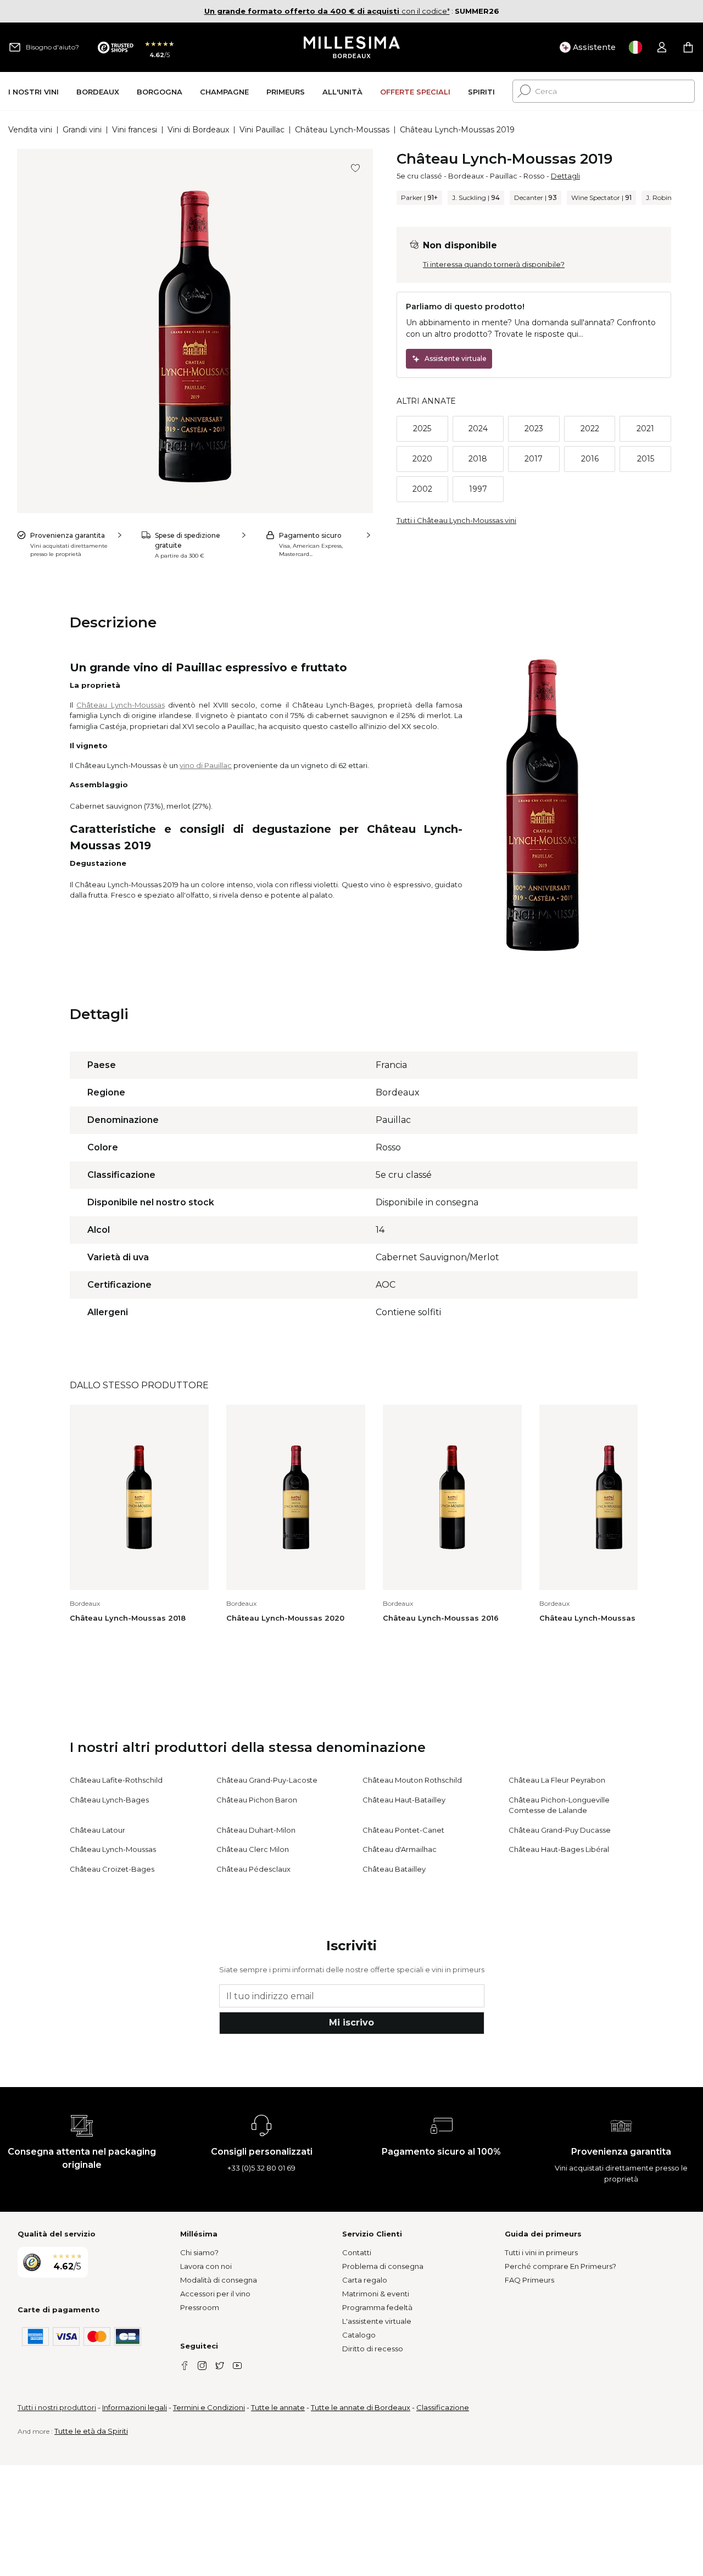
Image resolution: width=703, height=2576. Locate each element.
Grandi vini (82, 130)
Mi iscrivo (351, 2023)
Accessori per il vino (215, 2294)
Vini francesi (135, 130)
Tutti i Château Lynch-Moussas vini (456, 520)
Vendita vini (30, 130)
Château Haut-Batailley (404, 1800)
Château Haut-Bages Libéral (559, 1849)
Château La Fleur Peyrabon (557, 1780)
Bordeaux (466, 176)
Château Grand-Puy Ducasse (560, 1830)
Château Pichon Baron (257, 1800)
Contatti (357, 2252)
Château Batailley (394, 1869)
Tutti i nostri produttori (57, 2407)
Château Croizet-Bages (112, 1869)
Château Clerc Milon (253, 1849)
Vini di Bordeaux (198, 130)
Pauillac (504, 176)
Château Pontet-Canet (403, 1830)
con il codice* (327, 11)
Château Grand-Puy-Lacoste (267, 1780)
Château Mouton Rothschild (412, 1780)
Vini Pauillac (262, 130)
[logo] (352, 47)
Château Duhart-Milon (256, 1830)
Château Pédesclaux (253, 1869)
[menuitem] (34, 91)
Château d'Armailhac (400, 1849)
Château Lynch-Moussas (342, 130)
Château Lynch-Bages (109, 1800)
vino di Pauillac (206, 765)
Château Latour (97, 1830)
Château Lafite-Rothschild (116, 1780)
